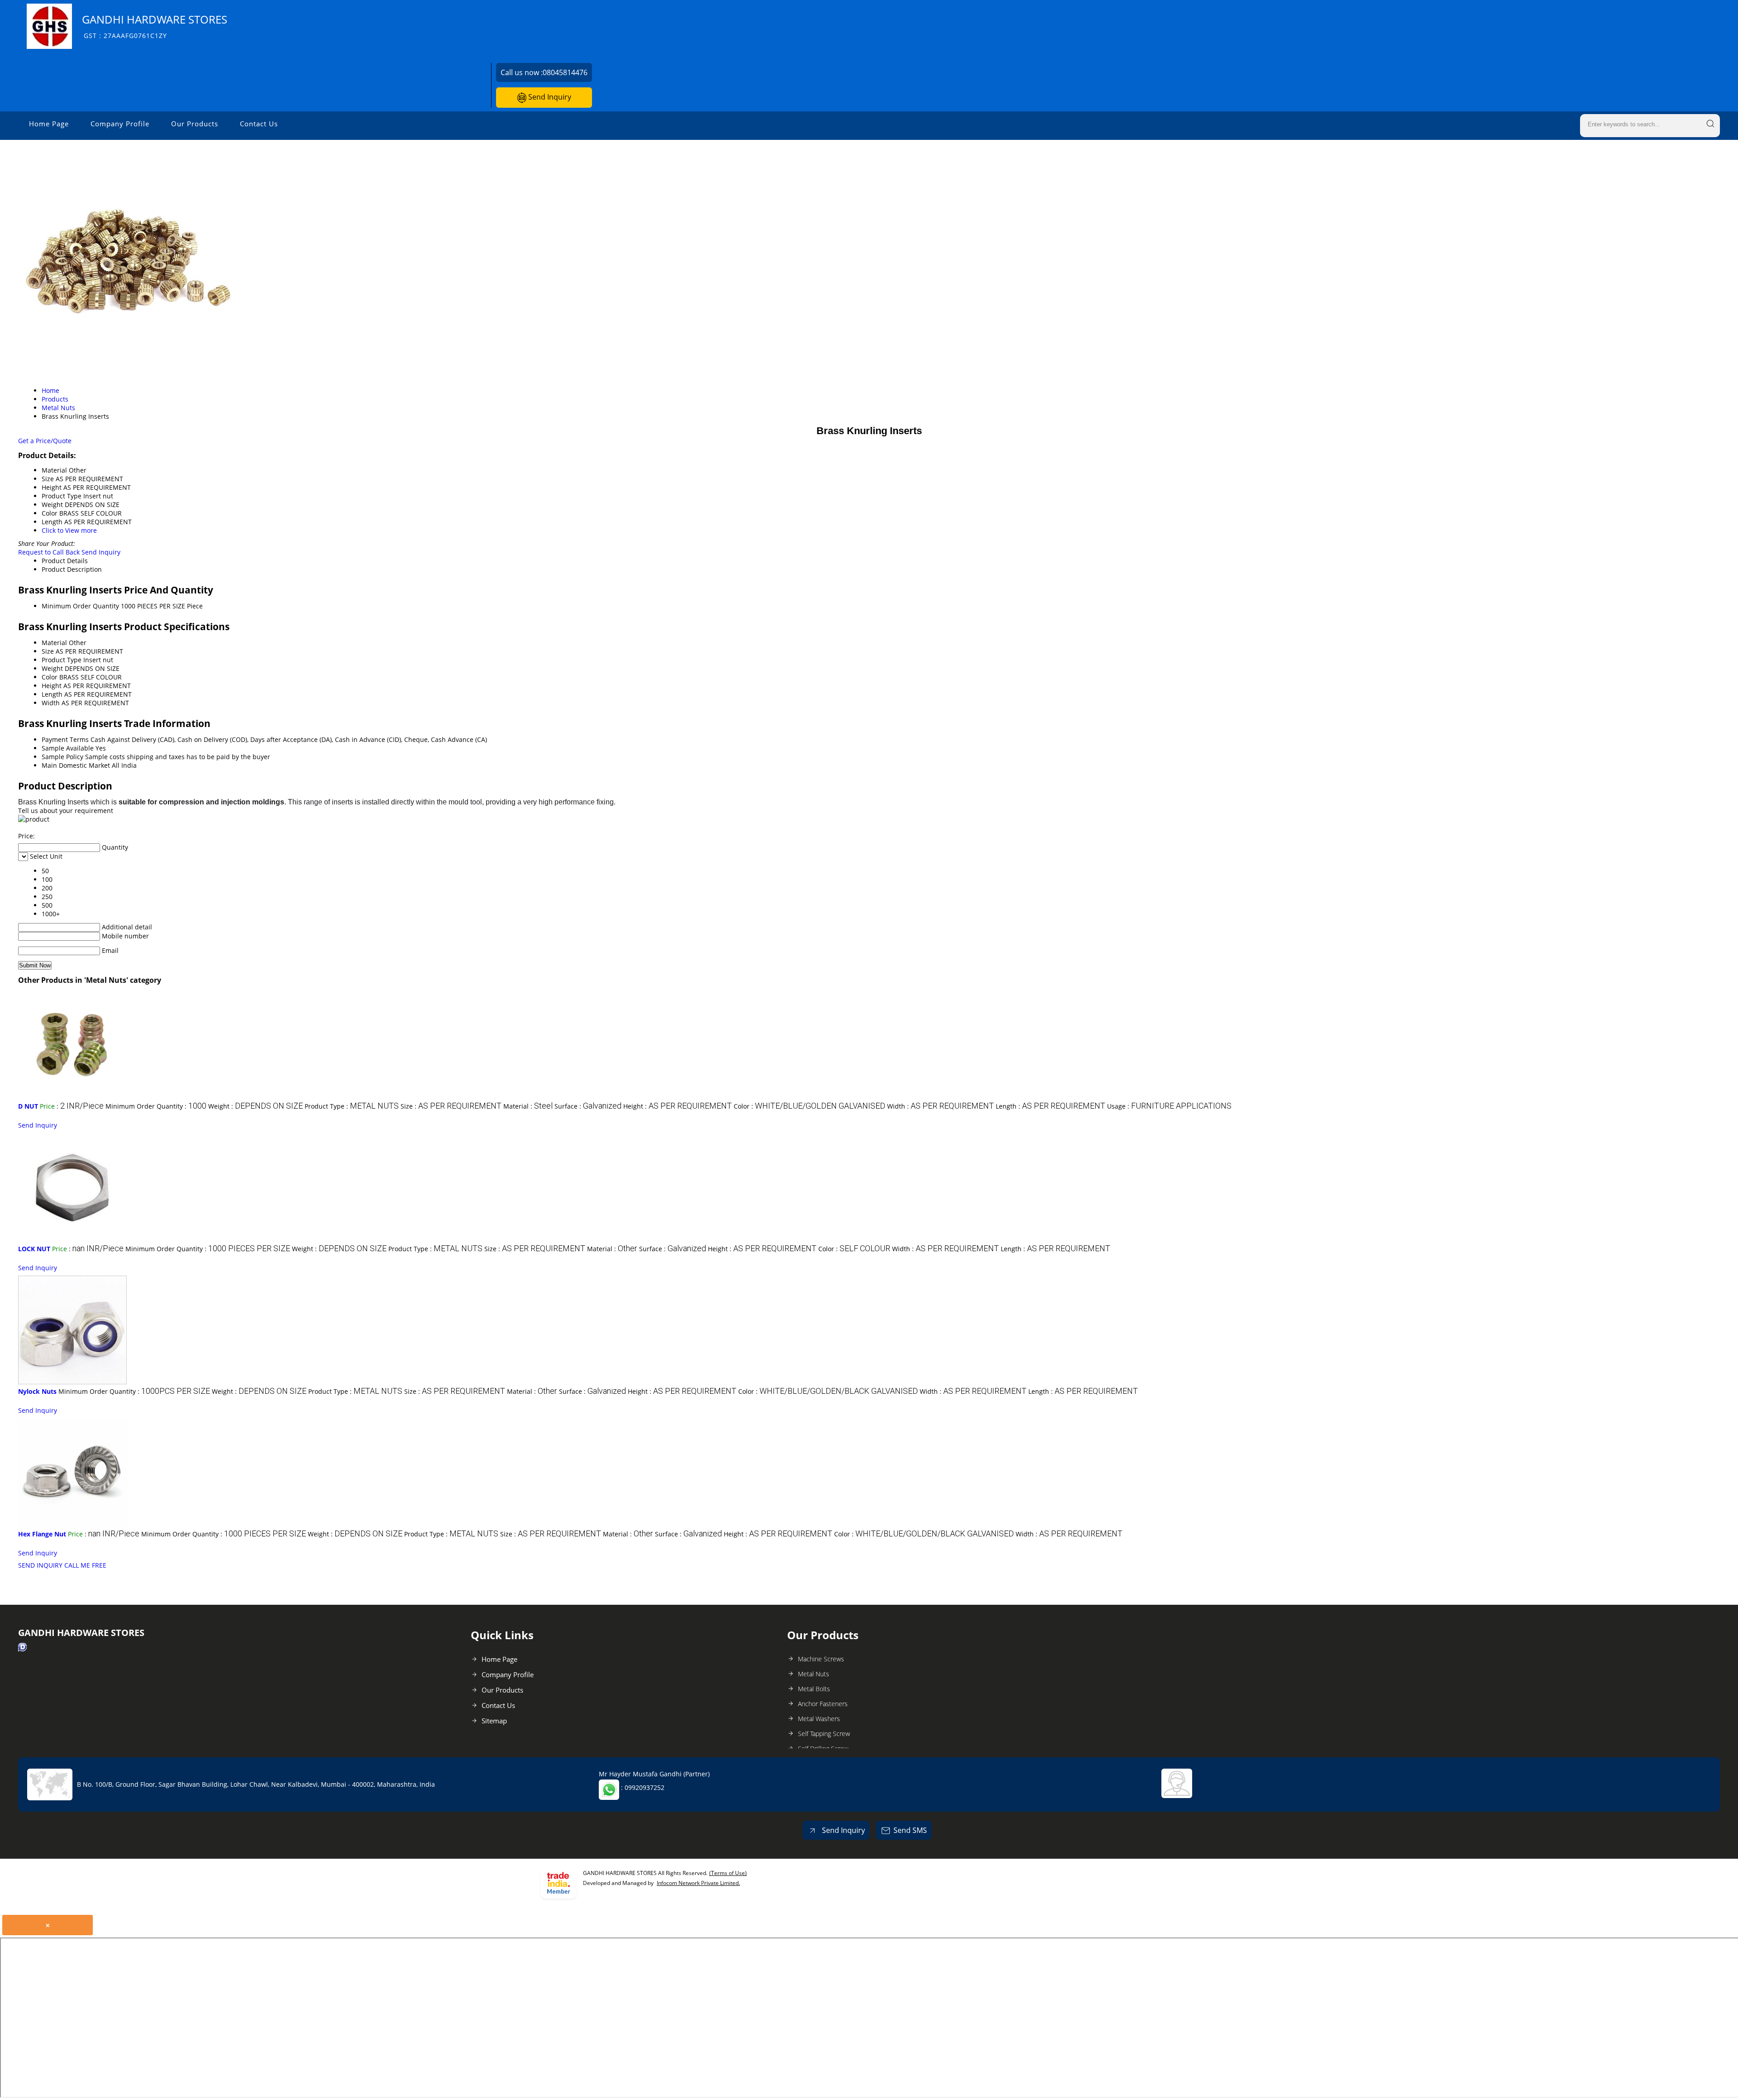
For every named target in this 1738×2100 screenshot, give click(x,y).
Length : (1050, 1106)
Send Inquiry (549, 97)
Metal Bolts (814, 1689)
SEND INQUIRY (40, 1565)
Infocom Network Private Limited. (698, 1883)
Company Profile (120, 124)
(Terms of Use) (728, 1873)
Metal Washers (819, 1719)
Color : (809, 1106)
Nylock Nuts (37, 1391)
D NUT (28, 1106)
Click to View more (69, 530)
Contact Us (259, 124)
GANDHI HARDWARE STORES (155, 26)
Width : (941, 1106)
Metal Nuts (814, 1674)
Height (52, 686)
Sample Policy (62, 757)
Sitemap (494, 1721)
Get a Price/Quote (45, 441)
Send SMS (910, 1830)
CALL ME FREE (85, 1565)
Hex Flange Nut (42, 1534)
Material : (528, 1106)
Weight (52, 668)
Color (50, 677)
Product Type (62, 660)
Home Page (49, 124)
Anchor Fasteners (823, 1704)
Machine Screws (821, 1659)
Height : (678, 1106)
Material (54, 643)
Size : (451, 1106)
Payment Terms (65, 739)
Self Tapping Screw (824, 1734)
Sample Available (68, 748)
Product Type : (352, 1106)
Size (48, 651)
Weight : (255, 1106)
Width (51, 703)
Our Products (195, 124)
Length (52, 694)
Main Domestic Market (76, 765)
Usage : (1169, 1106)
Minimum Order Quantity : (156, 1106)
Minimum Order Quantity (80, 606)
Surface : (588, 1106)
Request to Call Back (49, 552)
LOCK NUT (34, 1249)
